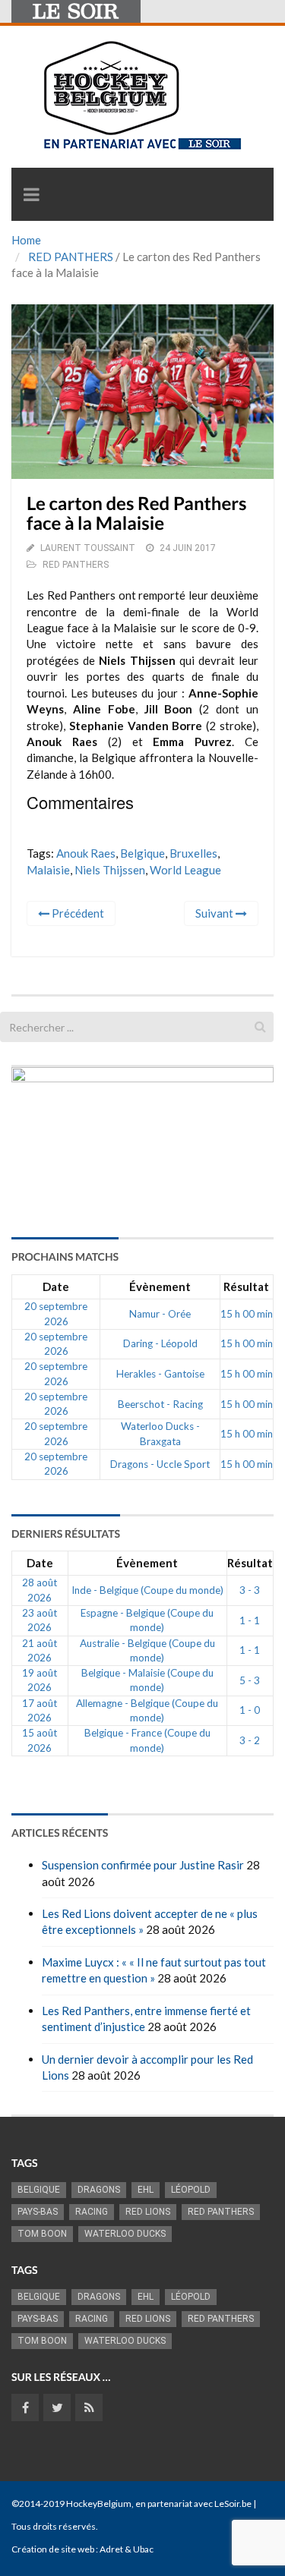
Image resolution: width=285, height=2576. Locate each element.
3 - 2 (250, 1740)
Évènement (160, 1286)
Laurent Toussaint (88, 548)
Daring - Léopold (160, 1343)
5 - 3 (250, 1680)
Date (56, 1286)
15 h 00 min (247, 1314)
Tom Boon (42, 2234)
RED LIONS (148, 2212)
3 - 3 (250, 1590)
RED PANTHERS (71, 257)
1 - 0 (250, 1710)
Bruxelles (193, 853)
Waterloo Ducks (125, 2234)
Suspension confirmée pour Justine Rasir (143, 1865)
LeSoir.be (233, 2504)
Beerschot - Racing (160, 1404)
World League (185, 870)
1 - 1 (250, 1620)
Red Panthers (221, 2212)
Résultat (246, 1286)
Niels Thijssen (110, 870)
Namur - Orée (160, 1314)
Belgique (142, 853)
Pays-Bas (38, 2212)
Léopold (191, 2190)
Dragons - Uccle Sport (160, 1464)
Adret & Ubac (127, 2549)
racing (92, 2212)
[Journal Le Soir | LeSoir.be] (76, 11)
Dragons (99, 2190)
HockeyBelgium (99, 2504)
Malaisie (48, 870)
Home (26, 240)
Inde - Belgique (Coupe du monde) (147, 1590)
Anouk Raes (86, 853)
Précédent (77, 913)
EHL (146, 2190)
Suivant (215, 913)
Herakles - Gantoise (160, 1374)
